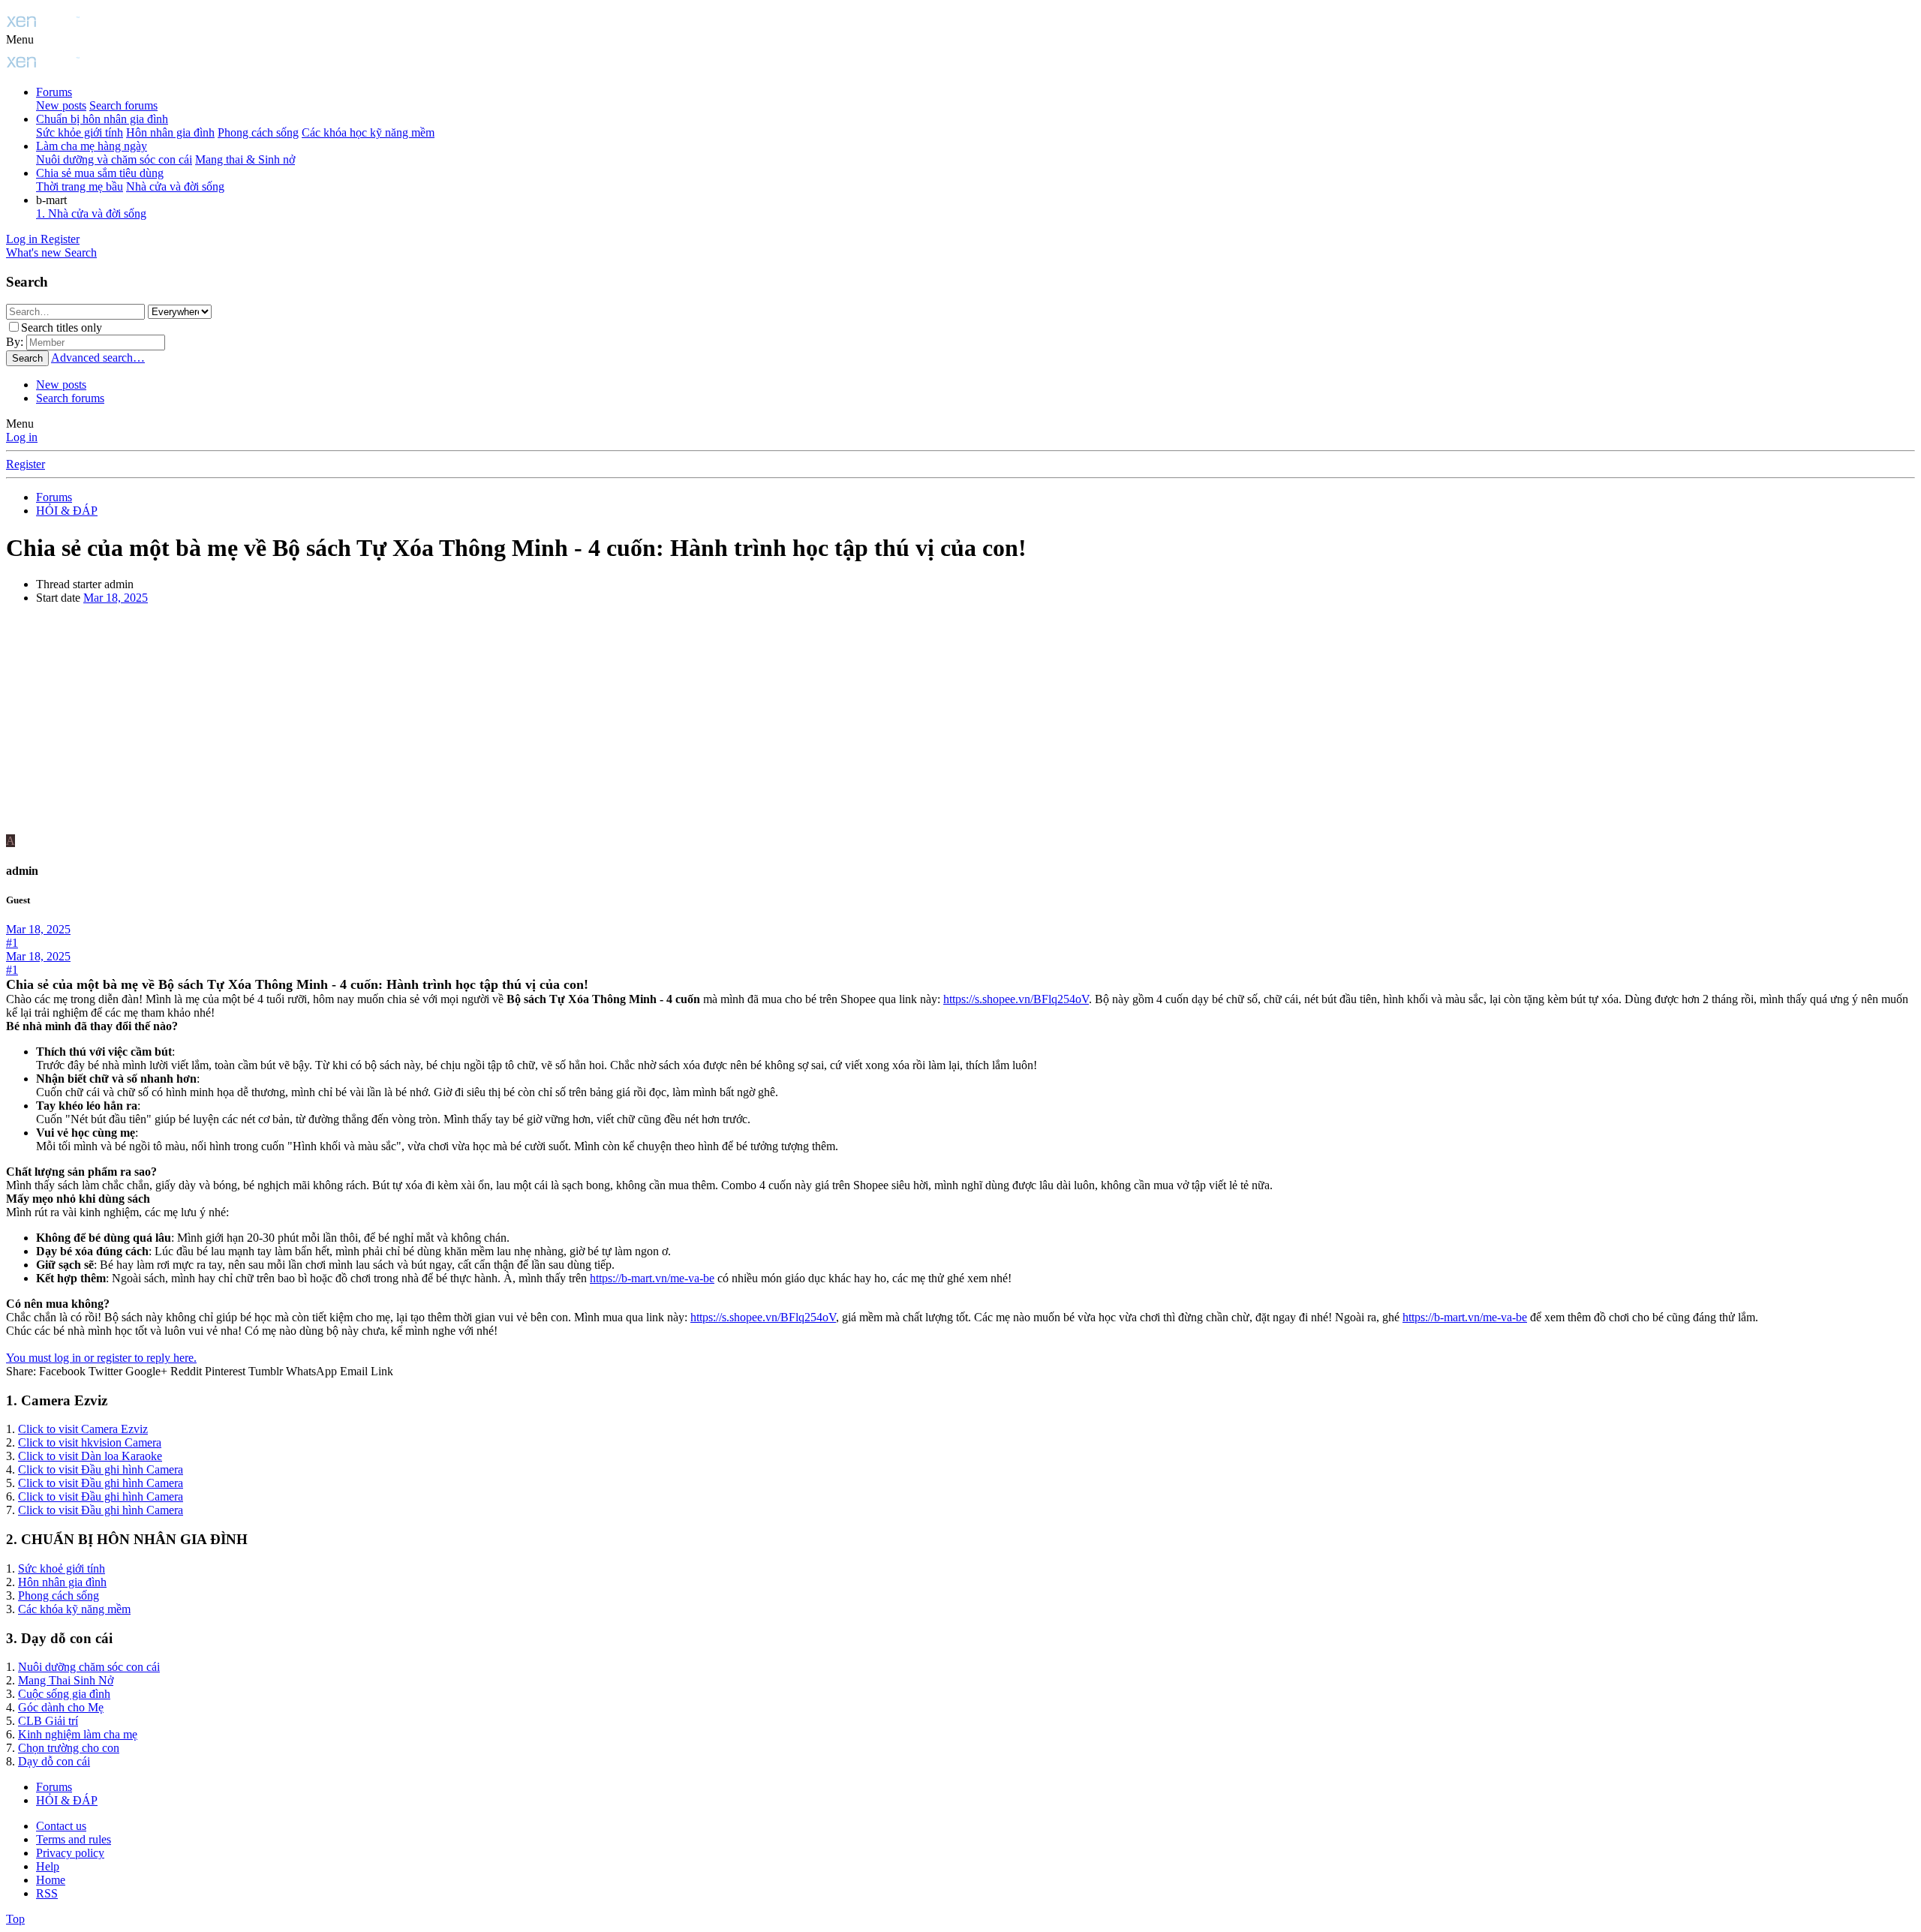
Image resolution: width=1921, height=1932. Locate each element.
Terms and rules (74, 1839)
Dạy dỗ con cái (54, 1761)
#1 (12, 943)
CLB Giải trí (48, 1721)
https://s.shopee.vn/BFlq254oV (1016, 999)
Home (51, 1880)
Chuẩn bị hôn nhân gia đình (102, 119)
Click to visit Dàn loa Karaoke (90, 1456)
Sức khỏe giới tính (80, 132)
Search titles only (62, 328)
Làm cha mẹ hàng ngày (92, 146)
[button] (20, 39)
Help (48, 1866)
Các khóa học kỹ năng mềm (368, 132)
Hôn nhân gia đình (170, 132)
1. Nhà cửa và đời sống (91, 213)
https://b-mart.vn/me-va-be (652, 1278)
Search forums (123, 105)
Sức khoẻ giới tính (62, 1568)
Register (26, 464)
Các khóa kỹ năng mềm (74, 1609)
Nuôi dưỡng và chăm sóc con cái (114, 159)
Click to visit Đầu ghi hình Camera (101, 1469)
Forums (54, 92)
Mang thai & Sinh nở (245, 159)
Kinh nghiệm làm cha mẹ (78, 1734)
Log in (22, 437)
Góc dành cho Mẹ (61, 1707)
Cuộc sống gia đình (64, 1694)
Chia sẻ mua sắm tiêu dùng (100, 173)
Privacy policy (70, 1853)
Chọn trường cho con (69, 1748)
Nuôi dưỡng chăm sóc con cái (89, 1667)
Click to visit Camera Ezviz (83, 1429)
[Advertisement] (960, 722)
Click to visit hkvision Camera (90, 1442)
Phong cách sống (258, 132)
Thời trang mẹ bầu (80, 186)
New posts (61, 105)
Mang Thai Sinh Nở (66, 1680)
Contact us (61, 1826)
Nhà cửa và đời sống (175, 186)
